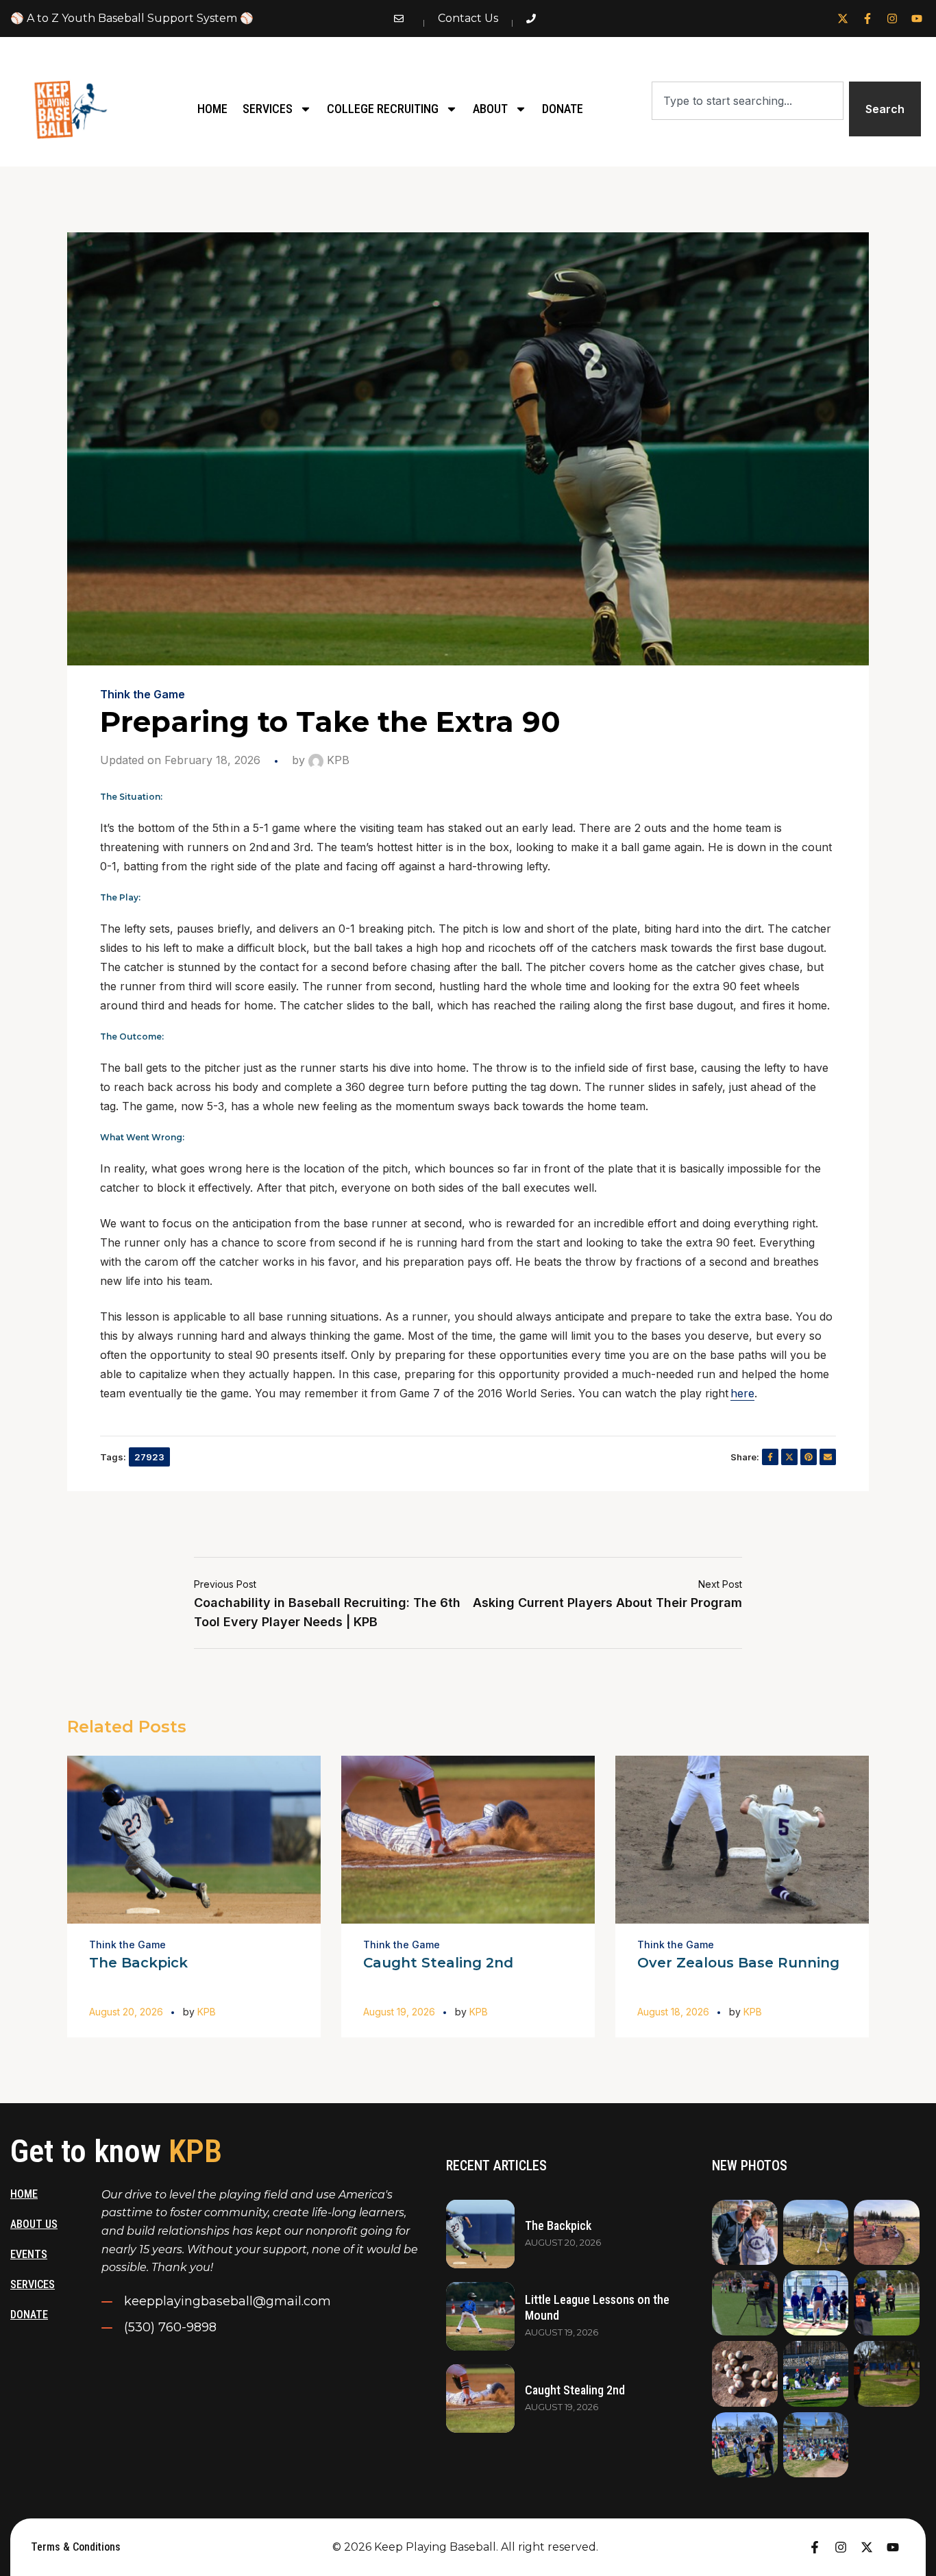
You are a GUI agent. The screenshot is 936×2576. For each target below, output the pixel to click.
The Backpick (138, 1963)
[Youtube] (917, 19)
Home (212, 109)
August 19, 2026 (399, 2012)
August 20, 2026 (126, 2012)
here (742, 1393)
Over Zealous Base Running (738, 1963)
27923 (149, 1457)
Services (268, 109)
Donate (563, 109)
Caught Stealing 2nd (438, 1963)
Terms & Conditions (76, 2547)
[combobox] (748, 101)
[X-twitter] (843, 19)
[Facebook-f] (867, 19)
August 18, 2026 (673, 2012)
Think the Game (143, 694)
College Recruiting (383, 109)
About (490, 109)
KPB (336, 760)
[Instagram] (892, 19)
